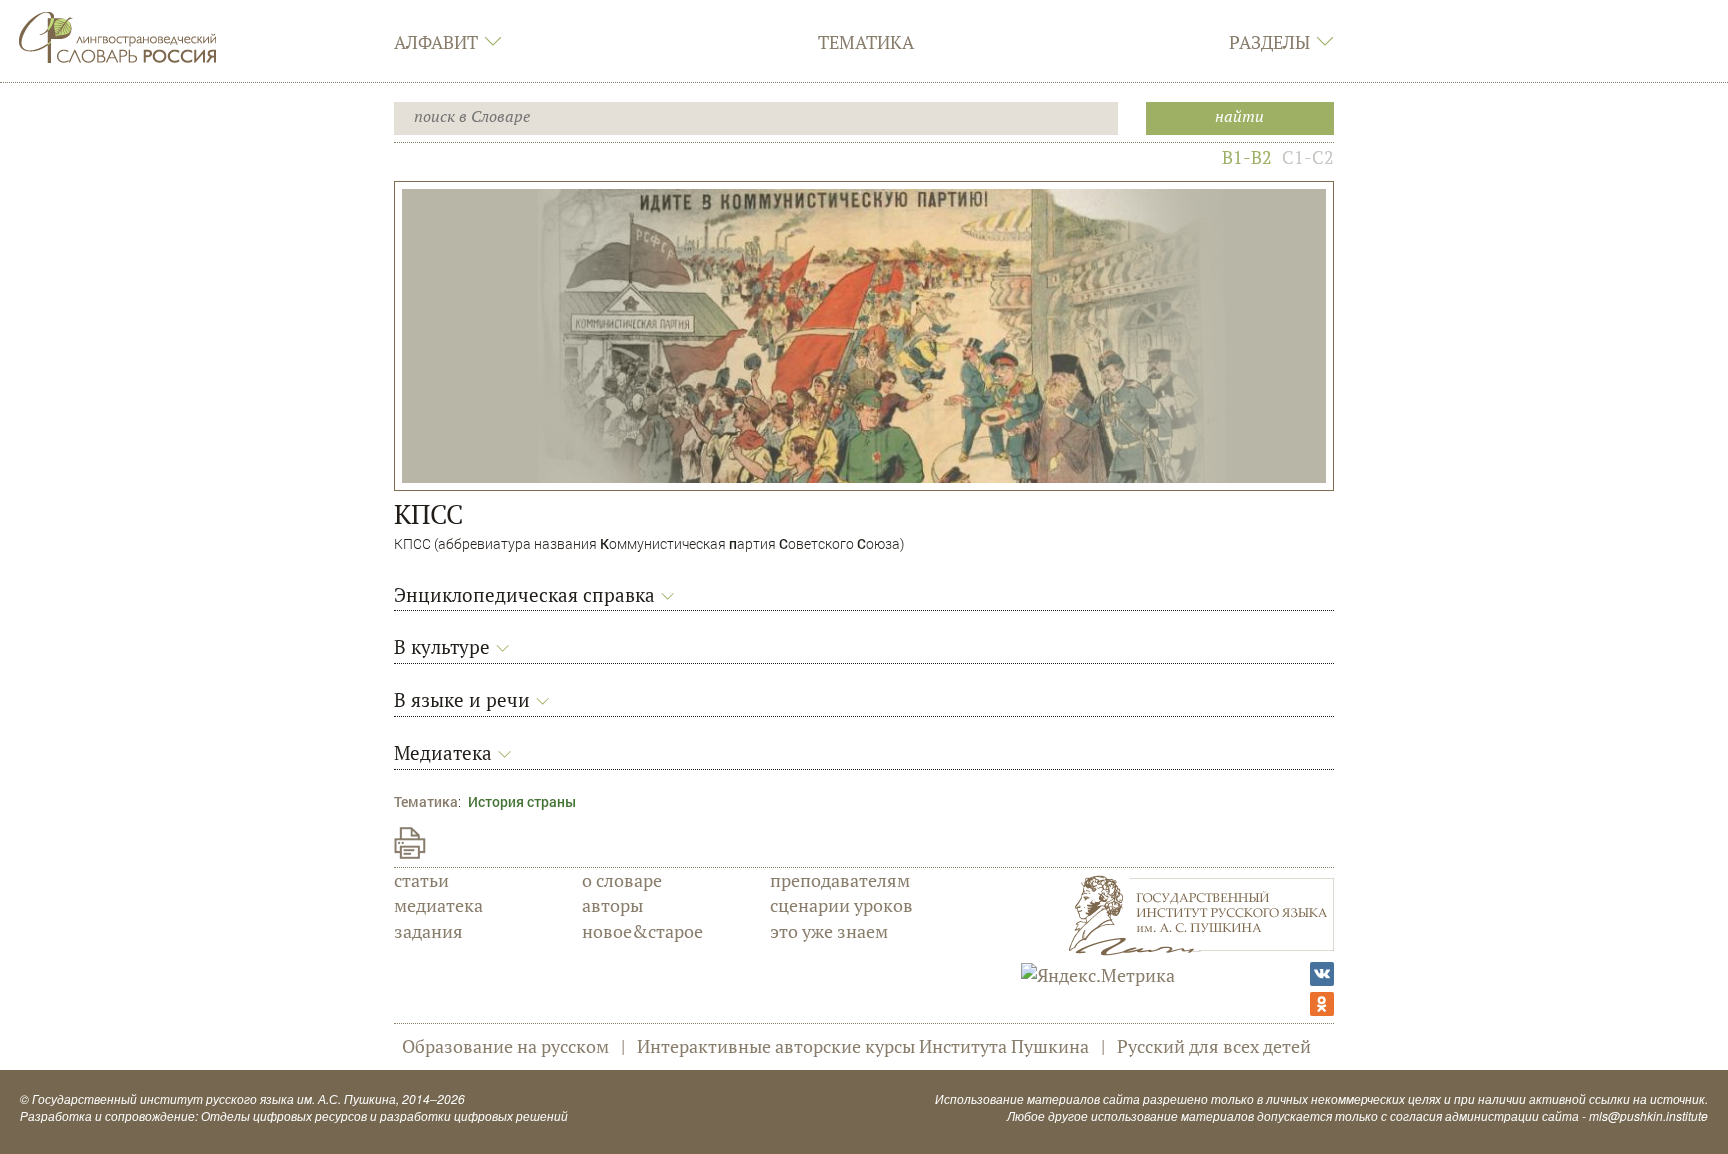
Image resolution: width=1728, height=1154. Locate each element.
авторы (612, 905)
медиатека (438, 905)
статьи (421, 880)
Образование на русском (505, 1046)
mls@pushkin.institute (1648, 1115)
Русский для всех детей (1214, 1046)
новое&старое (642, 931)
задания (428, 931)
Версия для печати (410, 843)
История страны (522, 801)
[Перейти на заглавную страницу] (118, 35)
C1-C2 (1308, 157)
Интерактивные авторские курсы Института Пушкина (863, 1046)
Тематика (866, 42)
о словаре (622, 880)
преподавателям (840, 880)
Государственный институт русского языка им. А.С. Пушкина (214, 1098)
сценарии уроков (841, 905)
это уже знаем (829, 931)
